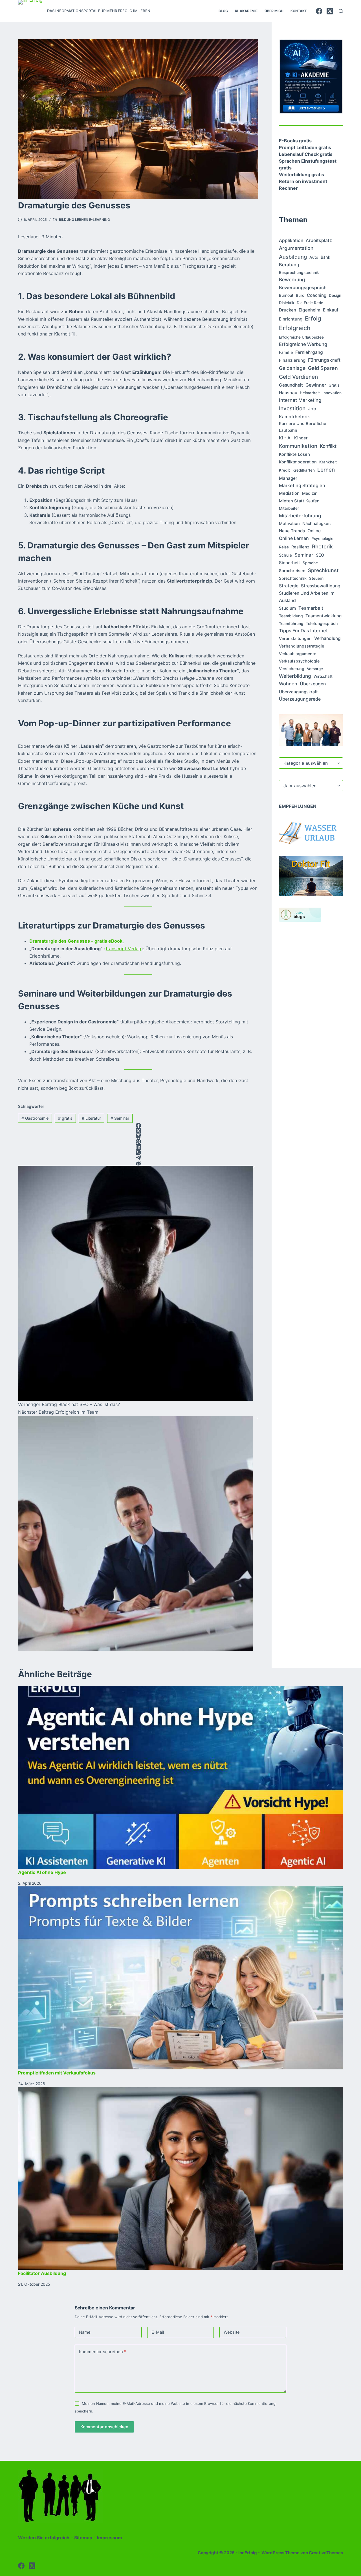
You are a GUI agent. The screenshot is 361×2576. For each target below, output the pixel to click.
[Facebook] (319, 11)
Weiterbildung (295, 676)
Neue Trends (292, 531)
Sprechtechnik (293, 578)
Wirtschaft (323, 676)
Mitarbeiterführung (300, 516)
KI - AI (285, 438)
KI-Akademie (246, 11)
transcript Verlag (124, 949)
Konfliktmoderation (298, 462)
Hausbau (288, 393)
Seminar (120, 1118)
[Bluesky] (138, 1136)
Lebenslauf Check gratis (306, 154)
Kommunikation (298, 446)
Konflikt (328, 446)
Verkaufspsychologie (299, 661)
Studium (287, 608)
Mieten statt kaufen (299, 501)
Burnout (286, 295)
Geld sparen (323, 368)
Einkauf (331, 310)
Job (312, 409)
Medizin (310, 493)
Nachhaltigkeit (317, 524)
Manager (288, 478)
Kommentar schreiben (103, 2352)
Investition (292, 408)
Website (232, 2332)
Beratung (289, 265)
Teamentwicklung (323, 616)
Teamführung (291, 624)
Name (85, 2332)
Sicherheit (290, 563)
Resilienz (300, 547)
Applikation (291, 240)
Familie (286, 352)
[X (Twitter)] (330, 11)
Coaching (317, 295)
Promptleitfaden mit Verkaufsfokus (57, 2073)
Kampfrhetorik (294, 417)
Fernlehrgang (309, 352)
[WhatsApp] (138, 1152)
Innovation (332, 393)
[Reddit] (138, 1163)
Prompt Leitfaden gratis (305, 147)
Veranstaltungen (295, 638)
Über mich (274, 11)
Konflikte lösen (294, 454)
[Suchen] (341, 11)
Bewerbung (292, 280)
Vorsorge (315, 669)
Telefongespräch (322, 623)
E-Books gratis (295, 141)
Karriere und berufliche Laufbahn (303, 427)
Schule (285, 555)
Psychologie (322, 539)
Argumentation (296, 248)
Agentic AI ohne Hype (42, 1872)
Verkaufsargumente (298, 654)
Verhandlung (327, 638)
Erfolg (313, 318)
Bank (325, 257)
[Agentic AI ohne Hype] (180, 1777)
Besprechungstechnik (299, 273)
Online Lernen (294, 538)
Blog (223, 11)
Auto (314, 257)
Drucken (288, 310)
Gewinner (316, 385)
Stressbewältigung (321, 586)
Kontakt (299, 11)
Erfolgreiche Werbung (303, 344)
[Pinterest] (138, 1142)
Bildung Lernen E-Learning (84, 220)
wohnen (288, 684)
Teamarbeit (311, 608)
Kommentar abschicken (104, 2427)
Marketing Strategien (302, 485)
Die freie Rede (310, 303)
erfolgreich (295, 328)
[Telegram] (138, 1158)
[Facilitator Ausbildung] (180, 2178)
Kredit (284, 470)
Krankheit (328, 462)
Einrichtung (291, 319)
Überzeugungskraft (298, 692)
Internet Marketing (300, 400)
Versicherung (292, 669)
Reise (284, 547)
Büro (300, 295)
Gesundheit (291, 385)
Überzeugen (313, 684)
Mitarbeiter (289, 508)
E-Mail (158, 2332)
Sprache (310, 563)
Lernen (326, 470)
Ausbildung (293, 257)
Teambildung (291, 616)
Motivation (289, 524)
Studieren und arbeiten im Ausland (307, 597)
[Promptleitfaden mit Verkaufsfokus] (180, 1978)
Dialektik (287, 303)
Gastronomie (35, 1118)
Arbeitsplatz (319, 240)
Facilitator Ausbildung (42, 2273)
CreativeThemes (326, 2553)
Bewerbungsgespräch (303, 287)
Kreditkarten (304, 470)
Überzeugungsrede (300, 699)
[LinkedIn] (138, 1147)
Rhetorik (322, 546)
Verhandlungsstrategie (302, 646)
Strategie (289, 586)
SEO (320, 555)
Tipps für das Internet (303, 631)
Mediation (289, 493)
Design (335, 295)
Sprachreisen (292, 571)
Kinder (301, 438)
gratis (65, 1118)
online (314, 531)
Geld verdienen (298, 377)
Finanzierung (292, 360)
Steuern (316, 578)
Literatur (91, 1118)
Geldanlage (292, 368)
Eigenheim (310, 310)
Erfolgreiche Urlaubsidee (301, 337)
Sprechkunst (323, 570)
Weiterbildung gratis (301, 175)
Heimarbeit (310, 393)
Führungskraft (324, 360)
